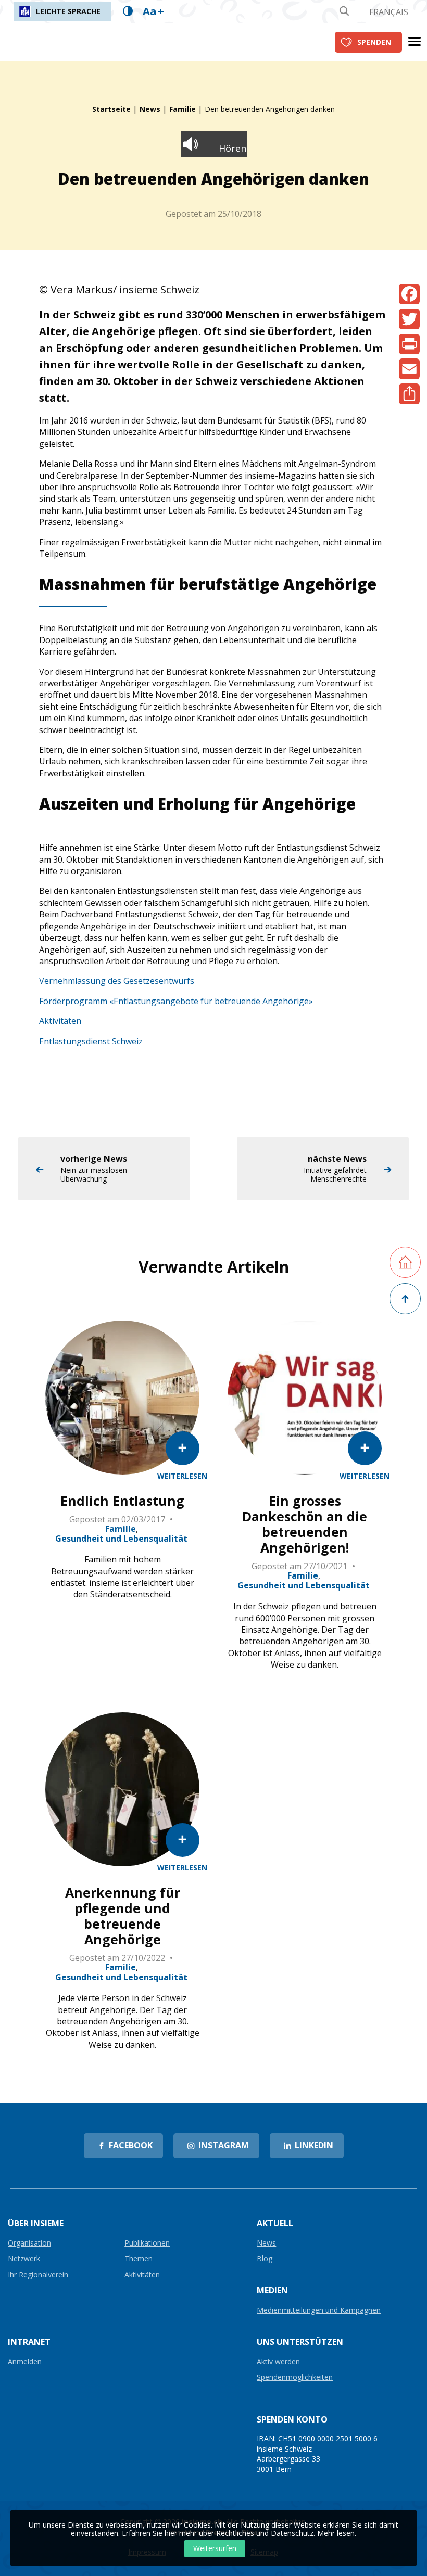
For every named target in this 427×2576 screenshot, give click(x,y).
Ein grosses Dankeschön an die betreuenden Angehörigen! (305, 1524)
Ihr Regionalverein (38, 2275)
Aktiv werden (278, 2362)
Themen (139, 2259)
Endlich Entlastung (122, 1501)
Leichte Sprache (68, 11)
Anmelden (25, 2362)
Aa (153, 11)
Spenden (374, 42)
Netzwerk (24, 2259)
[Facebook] (409, 294)
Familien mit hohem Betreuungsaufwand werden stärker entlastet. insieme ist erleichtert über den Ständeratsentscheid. (122, 1577)
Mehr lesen (336, 2533)
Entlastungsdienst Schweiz (91, 1041)
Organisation (29, 2243)
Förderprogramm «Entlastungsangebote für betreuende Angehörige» (176, 1001)
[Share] (409, 394)
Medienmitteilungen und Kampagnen (319, 2310)
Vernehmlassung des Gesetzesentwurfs (117, 981)
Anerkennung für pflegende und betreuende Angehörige (123, 1916)
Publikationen (147, 2243)
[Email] (409, 369)
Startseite (111, 109)
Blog (265, 2259)
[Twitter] (409, 319)
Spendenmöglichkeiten (295, 2378)
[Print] (409, 344)
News (150, 109)
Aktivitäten (60, 1021)
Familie (183, 109)
